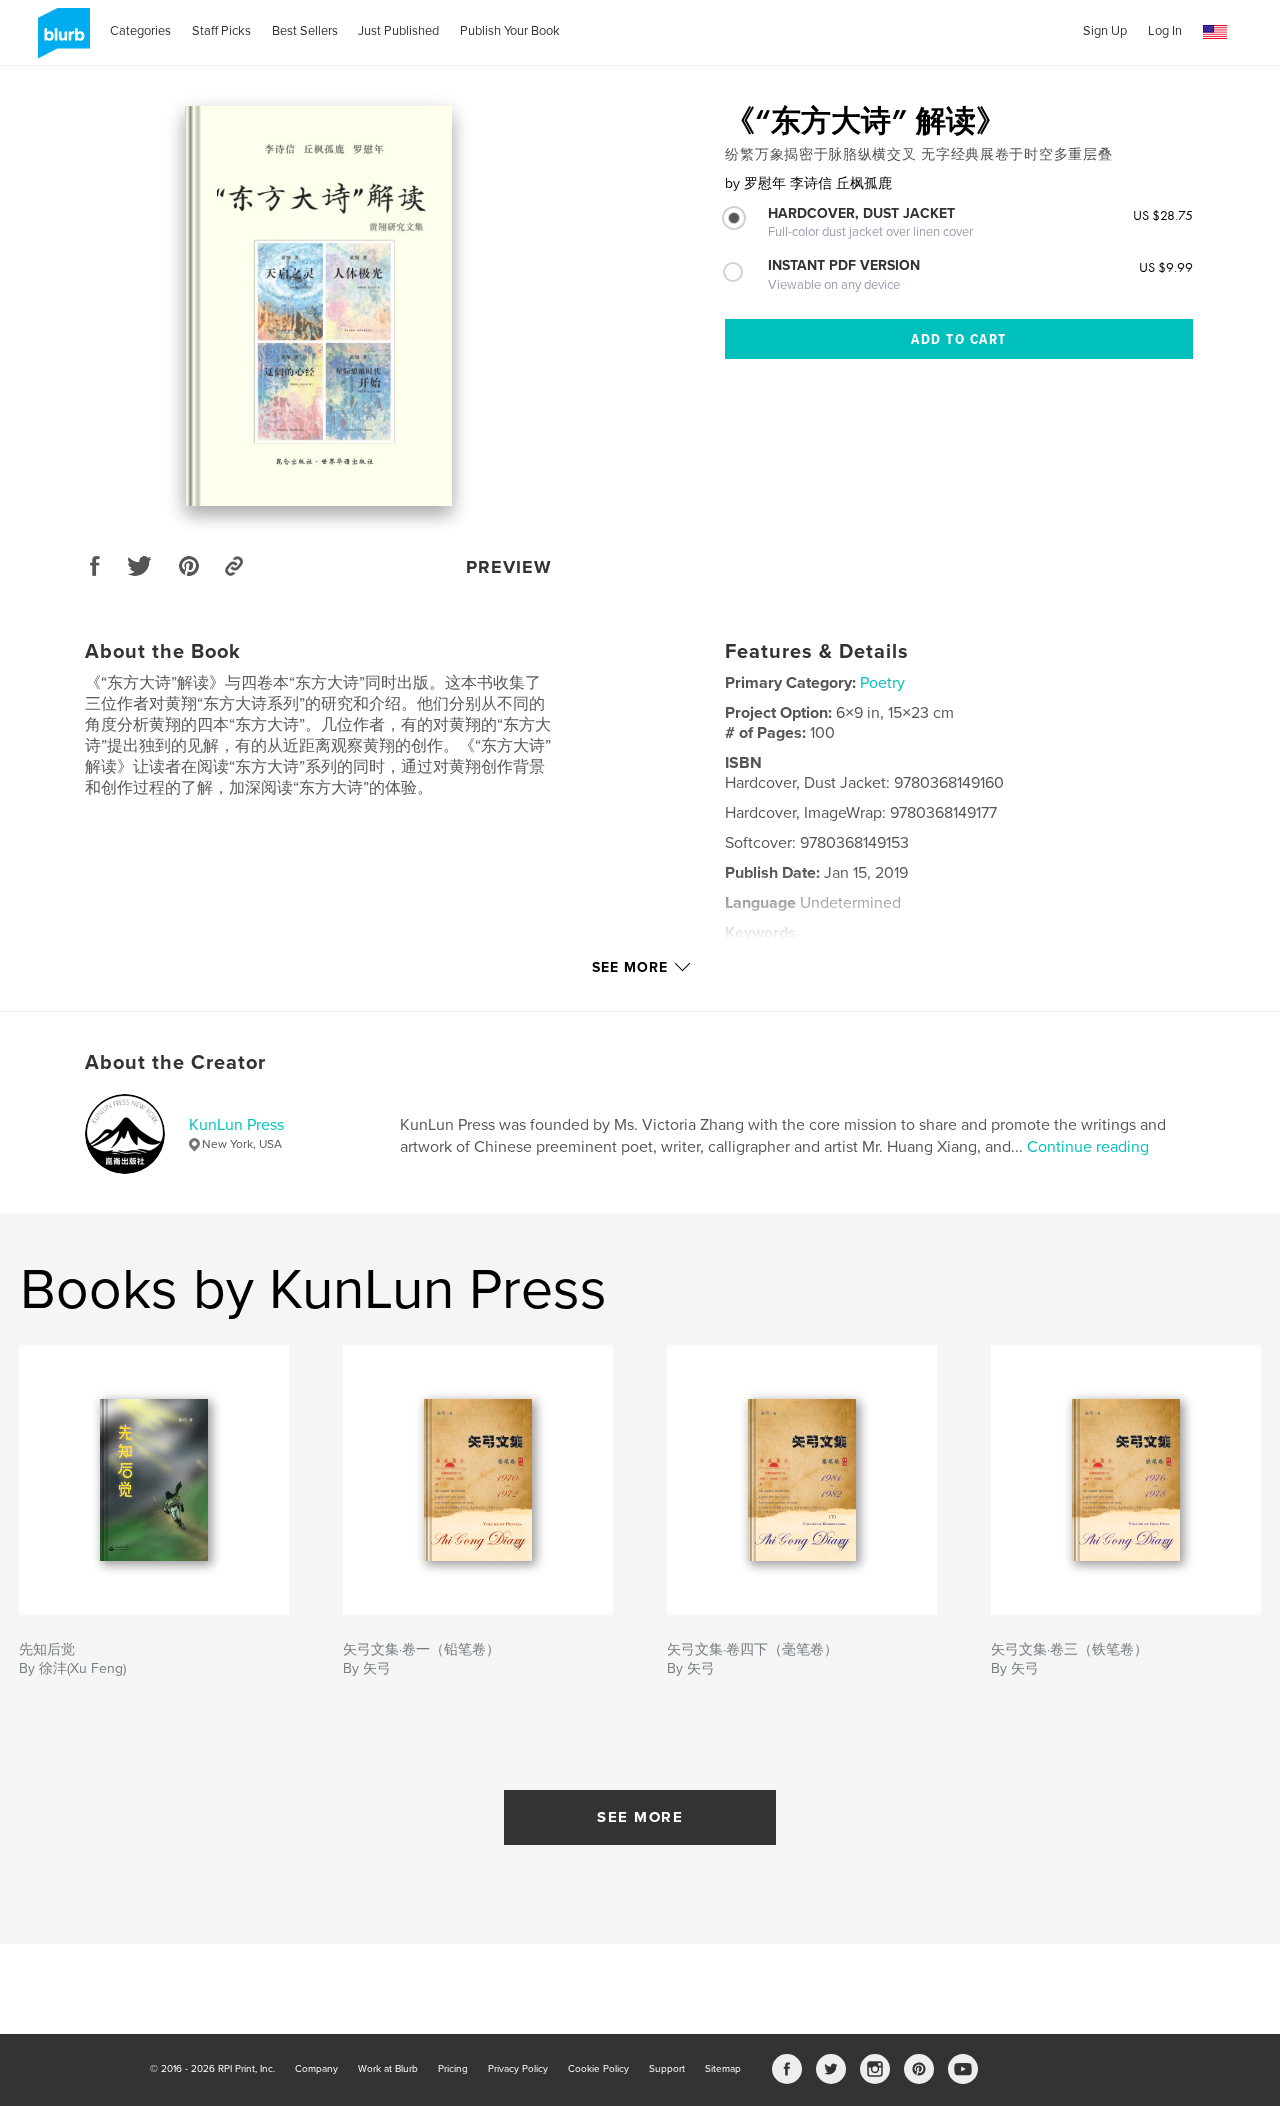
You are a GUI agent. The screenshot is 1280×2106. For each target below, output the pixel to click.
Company (316, 2069)
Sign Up (1105, 31)
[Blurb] (60, 41)
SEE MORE (640, 1817)
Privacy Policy (518, 2069)
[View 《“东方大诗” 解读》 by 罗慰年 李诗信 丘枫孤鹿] (318, 306)
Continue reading (1088, 1147)
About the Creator (175, 1063)
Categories (140, 31)
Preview (509, 567)
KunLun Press (236, 1125)
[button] (1215, 32)
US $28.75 (1163, 215)
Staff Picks (221, 31)
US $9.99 (1166, 267)
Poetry (882, 683)
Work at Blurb (388, 2069)
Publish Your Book (510, 31)
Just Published (398, 31)
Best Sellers (305, 31)
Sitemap (723, 2069)
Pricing (453, 2069)
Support (667, 2069)
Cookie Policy (598, 2069)
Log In (1165, 31)
